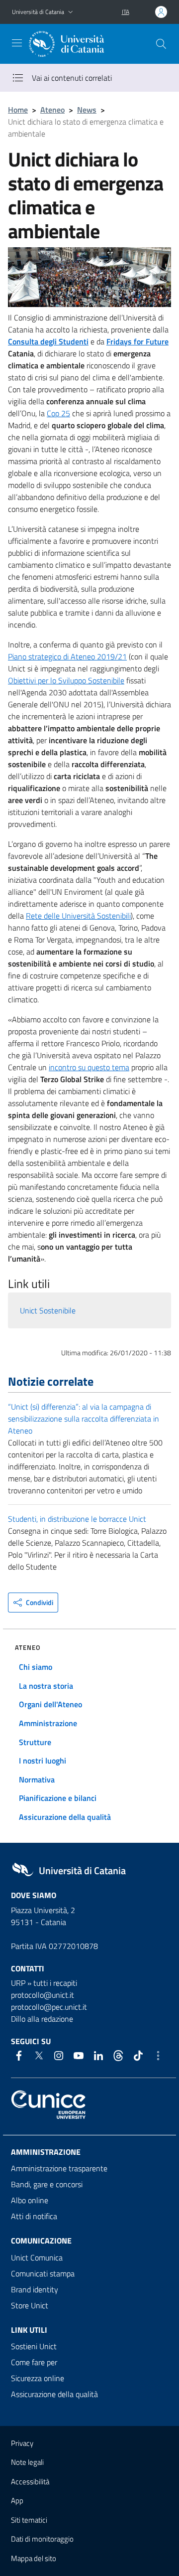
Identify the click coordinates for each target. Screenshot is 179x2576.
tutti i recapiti (55, 1983)
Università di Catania (38, 12)
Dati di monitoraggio (42, 2539)
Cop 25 (58, 413)
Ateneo (52, 110)
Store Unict (30, 2305)
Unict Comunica (37, 2257)
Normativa (37, 1779)
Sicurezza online (38, 2378)
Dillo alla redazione (42, 2019)
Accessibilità (30, 2482)
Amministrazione (48, 1723)
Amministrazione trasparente (59, 2168)
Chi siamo (36, 1667)
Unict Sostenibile (48, 1310)
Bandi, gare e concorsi (47, 2184)
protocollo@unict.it (43, 1995)
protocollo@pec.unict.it (49, 2007)
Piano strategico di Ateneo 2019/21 (67, 656)
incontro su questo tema (89, 1067)
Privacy (22, 2443)
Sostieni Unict (34, 2346)
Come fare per (34, 2362)
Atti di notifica (34, 2216)
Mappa (34, 2558)
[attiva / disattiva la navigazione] (17, 43)
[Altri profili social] (158, 2056)
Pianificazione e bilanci (58, 1798)
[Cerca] (161, 44)
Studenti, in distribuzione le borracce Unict (77, 1519)
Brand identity (35, 2289)
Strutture (35, 1742)
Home (18, 110)
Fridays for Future (137, 341)
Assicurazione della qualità (65, 1817)
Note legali (27, 2462)
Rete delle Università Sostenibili (78, 916)
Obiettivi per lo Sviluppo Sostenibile (66, 680)
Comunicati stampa (43, 2273)
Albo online (30, 2200)
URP (18, 1983)
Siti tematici (29, 2520)
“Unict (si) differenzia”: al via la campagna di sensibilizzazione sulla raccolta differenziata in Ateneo (84, 1419)
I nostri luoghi (43, 1761)
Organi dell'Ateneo (50, 1704)
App (17, 2500)
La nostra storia (46, 1686)
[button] (71, 12)
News (87, 110)
